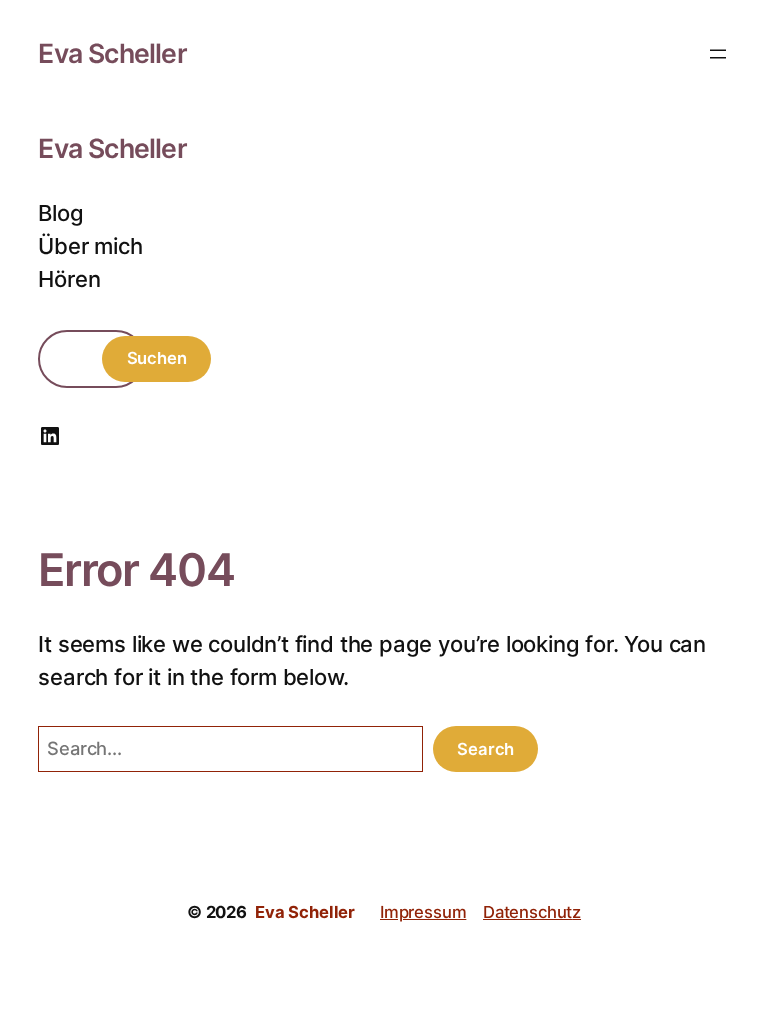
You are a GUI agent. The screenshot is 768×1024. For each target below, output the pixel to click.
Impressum (423, 912)
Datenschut (527, 912)
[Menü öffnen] (718, 54)
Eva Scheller (112, 53)
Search (485, 749)
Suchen (157, 358)
